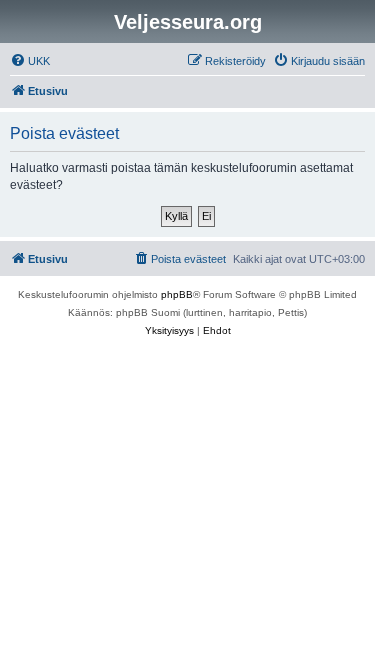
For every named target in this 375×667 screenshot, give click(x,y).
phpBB (177, 294)
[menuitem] (30, 61)
